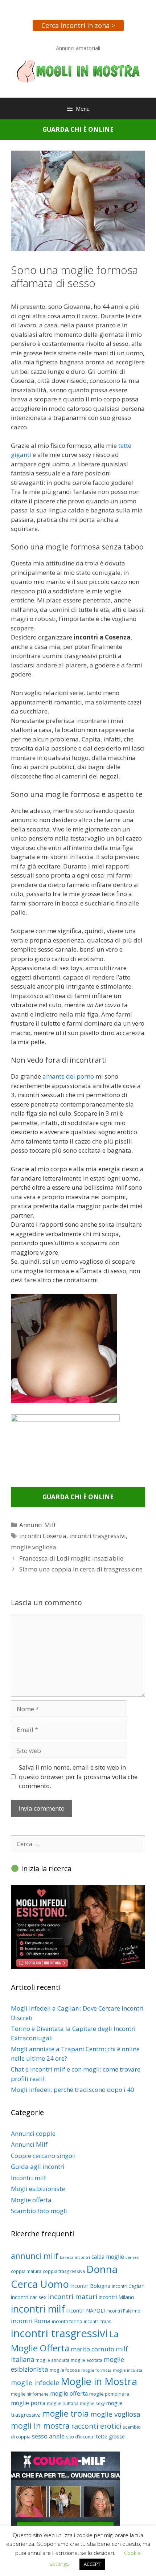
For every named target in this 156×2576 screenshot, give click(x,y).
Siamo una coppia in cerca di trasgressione (81, 1569)
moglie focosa (65, 2370)
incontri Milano (116, 2297)
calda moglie (108, 2257)
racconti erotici (96, 2426)
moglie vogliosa (34, 1547)
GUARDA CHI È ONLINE (78, 129)
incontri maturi (73, 2296)
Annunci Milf (38, 1525)
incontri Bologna (90, 2286)
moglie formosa (96, 2370)
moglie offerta (69, 2393)
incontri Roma (31, 2321)
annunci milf (35, 2256)
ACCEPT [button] (92, 2564)
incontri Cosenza (43, 1536)
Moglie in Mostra (99, 2381)
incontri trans (98, 2321)
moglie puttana (63, 2403)
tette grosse (110, 2436)
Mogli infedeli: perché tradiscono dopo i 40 (73, 2090)
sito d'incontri (80, 2437)
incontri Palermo (123, 2311)
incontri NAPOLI (86, 2310)
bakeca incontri (75, 2257)
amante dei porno (68, 1076)
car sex (132, 2257)
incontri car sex (29, 2297)
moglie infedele (35, 2383)
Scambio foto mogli (39, 2211)
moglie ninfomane (30, 2394)
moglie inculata (128, 2370)
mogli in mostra (40, 2426)
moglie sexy (92, 2403)
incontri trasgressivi (98, 1536)
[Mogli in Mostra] (78, 71)
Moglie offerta (31, 2200)
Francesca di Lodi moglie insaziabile (71, 1558)
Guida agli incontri (38, 2166)
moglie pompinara (109, 2394)
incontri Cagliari (128, 2286)
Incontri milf (28, 2178)
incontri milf (38, 2309)
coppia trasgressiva (64, 2271)
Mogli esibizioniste (38, 2189)
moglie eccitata (87, 2360)
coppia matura (26, 2271)
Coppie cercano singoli (43, 2156)
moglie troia (65, 2413)
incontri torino (67, 2321)
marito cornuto (93, 2349)
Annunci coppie (33, 2133)
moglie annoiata (52, 2360)
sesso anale (48, 2436)
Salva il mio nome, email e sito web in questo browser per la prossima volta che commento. (78, 1776)
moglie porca (28, 2403)
